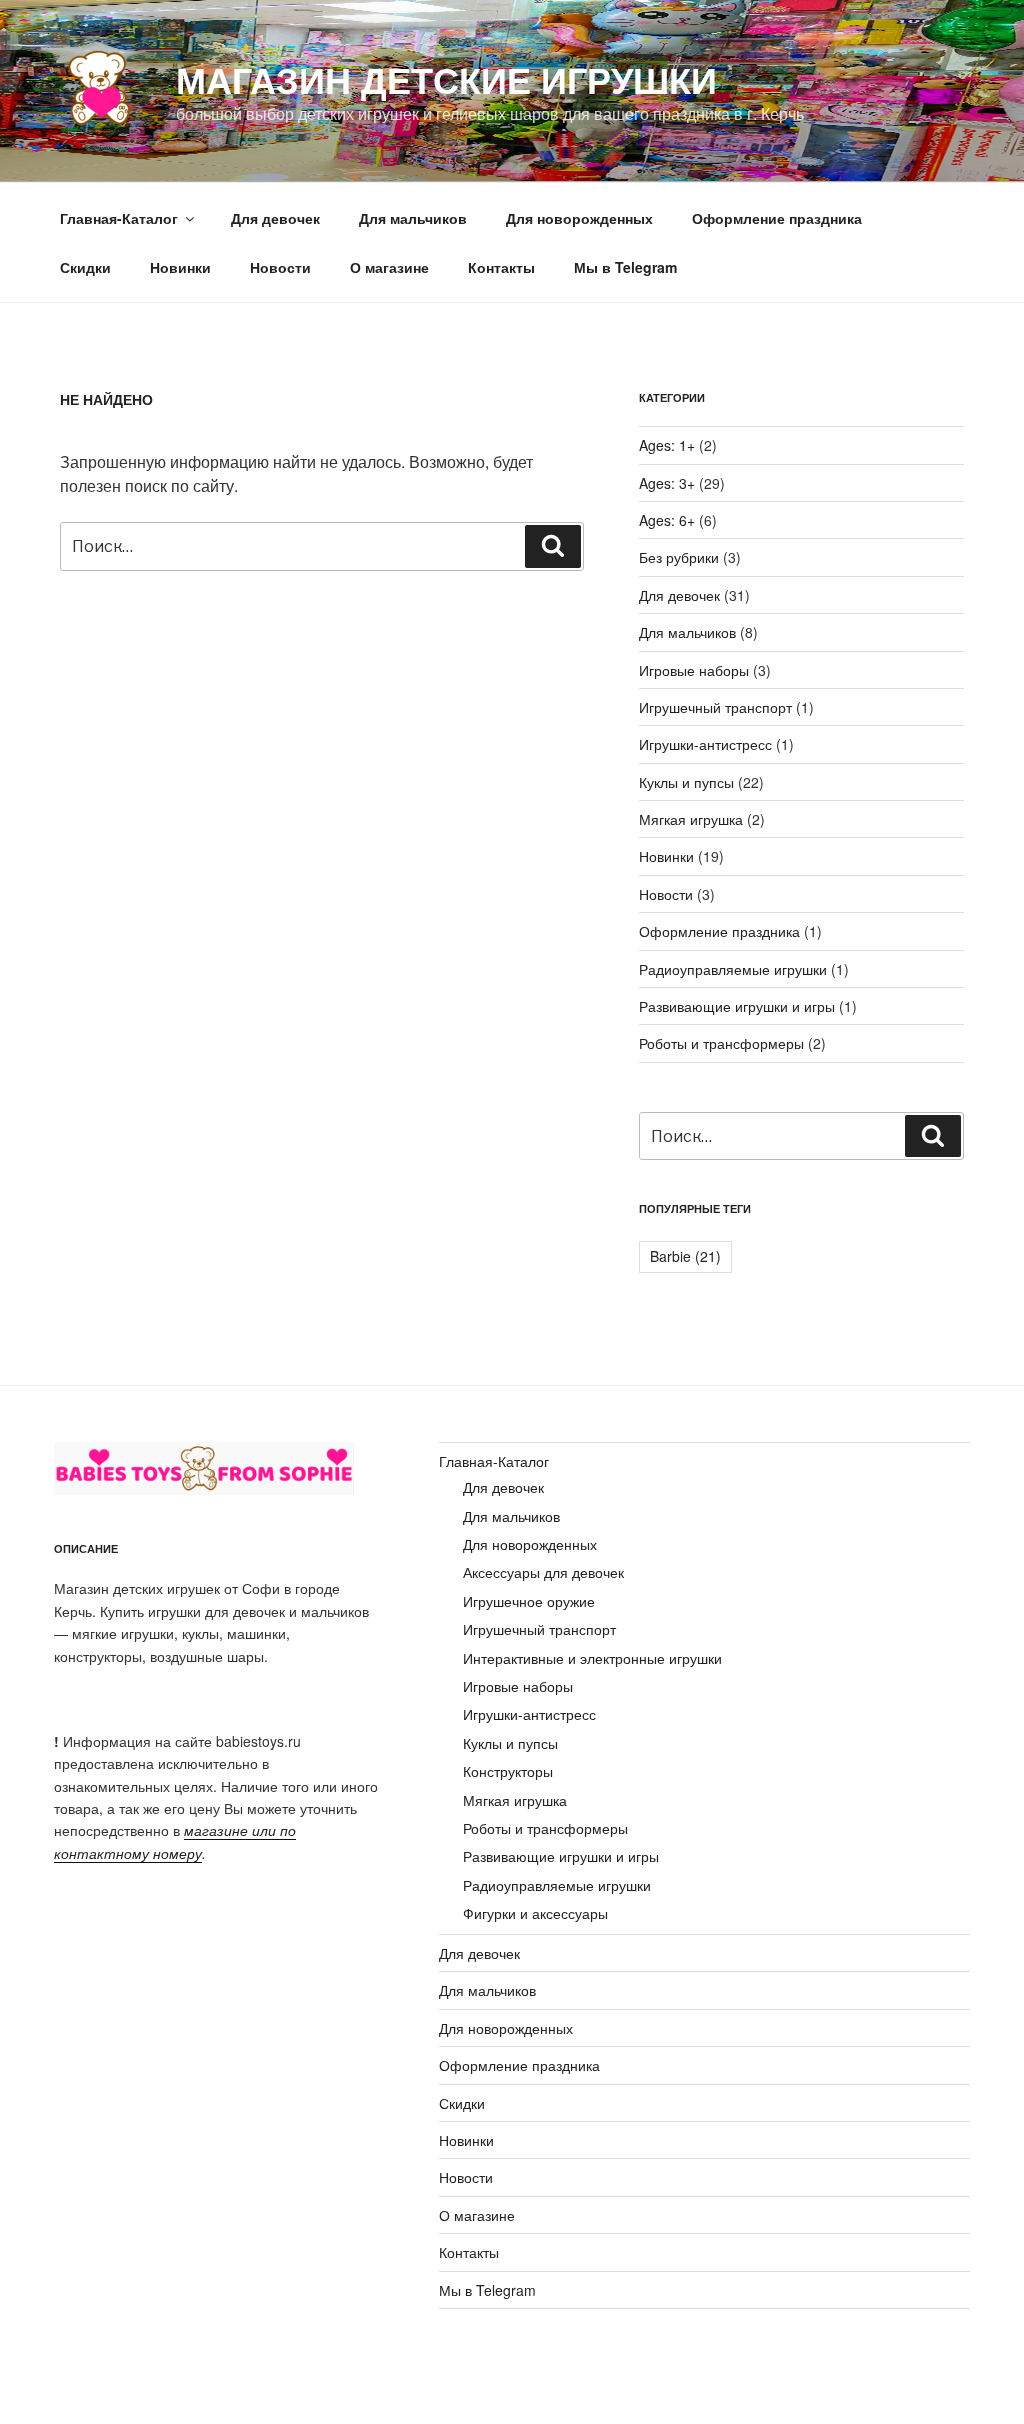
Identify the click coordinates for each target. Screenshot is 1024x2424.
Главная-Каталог (119, 218)
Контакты (501, 267)
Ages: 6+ (667, 520)
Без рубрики (679, 557)
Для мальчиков (413, 218)
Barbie (685, 1256)
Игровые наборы (694, 670)
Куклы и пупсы (686, 782)
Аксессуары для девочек (543, 1572)
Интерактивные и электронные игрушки (592, 1658)
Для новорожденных (579, 218)
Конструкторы (508, 1771)
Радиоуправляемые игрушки (733, 969)
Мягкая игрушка (691, 819)
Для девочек (275, 218)
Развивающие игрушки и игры (737, 1006)
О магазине (389, 267)
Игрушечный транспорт (715, 707)
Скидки (85, 267)
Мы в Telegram (625, 267)
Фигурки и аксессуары (535, 1913)
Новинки (180, 267)
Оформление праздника (777, 218)
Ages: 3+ (667, 483)
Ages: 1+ (667, 445)
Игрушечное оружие (529, 1601)
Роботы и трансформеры (721, 1043)
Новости (280, 267)
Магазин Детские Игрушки (446, 79)
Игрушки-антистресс (705, 744)
